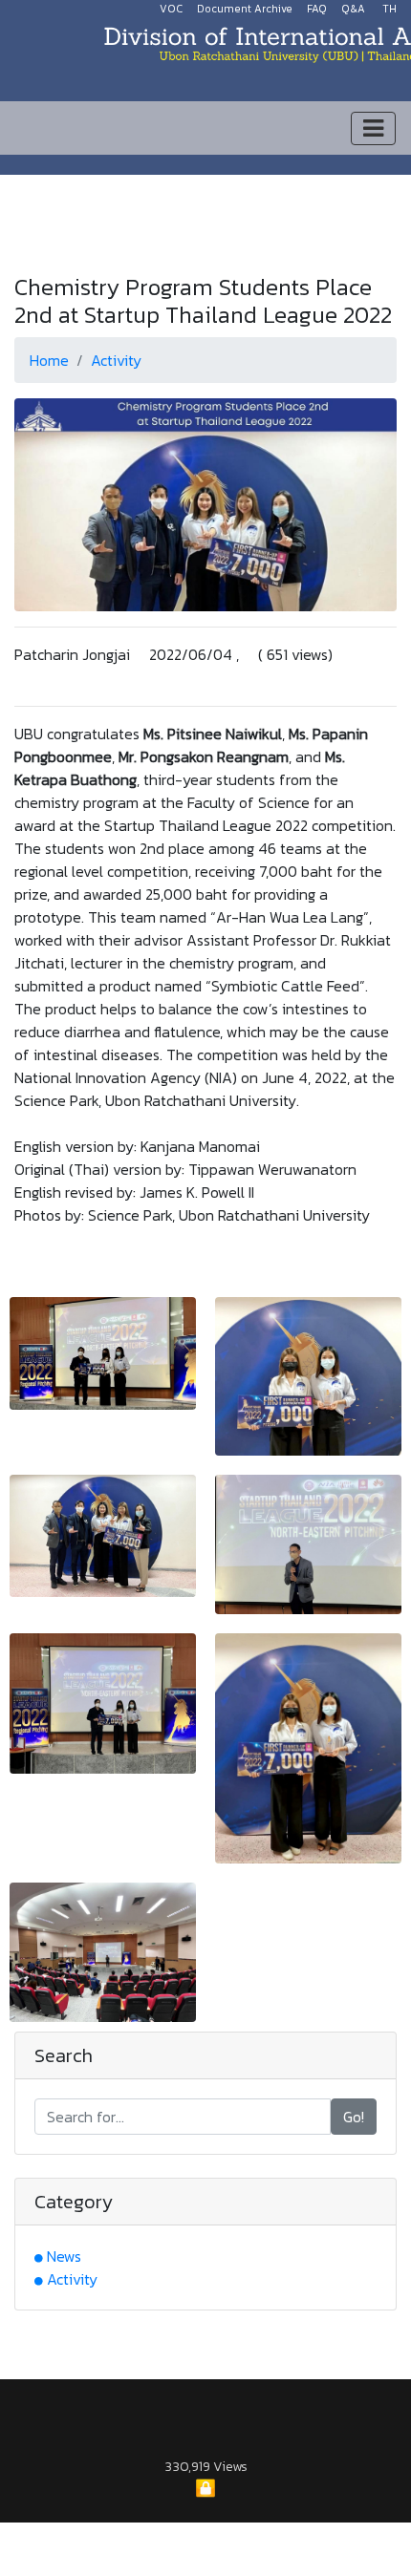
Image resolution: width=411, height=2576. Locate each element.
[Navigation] (373, 128)
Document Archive (245, 9)
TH (389, 9)
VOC (171, 9)
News (64, 2256)
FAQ (317, 9)
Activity (116, 360)
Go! (354, 2117)
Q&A (353, 9)
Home (49, 360)
